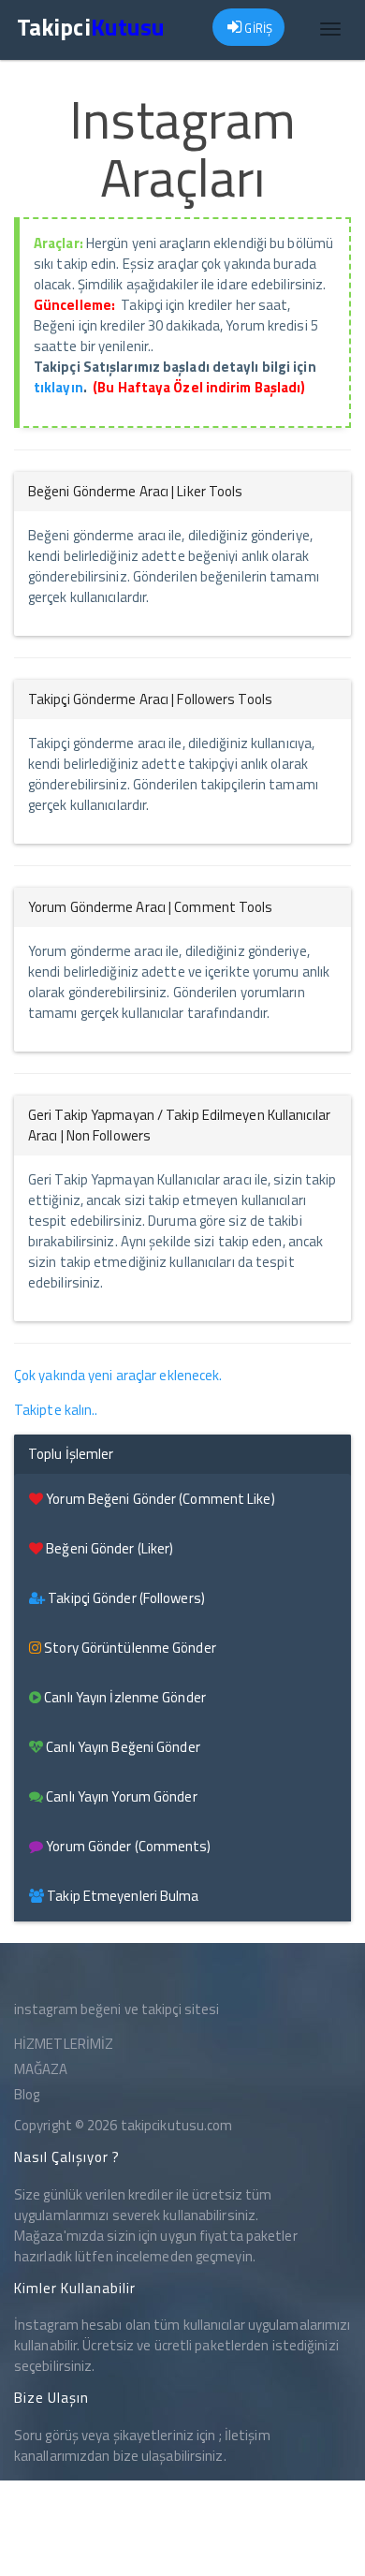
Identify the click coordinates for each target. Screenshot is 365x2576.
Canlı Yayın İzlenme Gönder (124, 1697)
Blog (27, 2094)
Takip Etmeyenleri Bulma (121, 1896)
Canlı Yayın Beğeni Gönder (122, 1747)
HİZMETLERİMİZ (64, 2044)
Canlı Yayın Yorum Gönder (120, 1796)
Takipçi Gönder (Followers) (125, 1598)
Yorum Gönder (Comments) (127, 1846)
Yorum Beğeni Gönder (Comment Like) (159, 1499)
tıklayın (58, 387)
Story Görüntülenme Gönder (129, 1648)
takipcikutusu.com (177, 2125)
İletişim (248, 2435)
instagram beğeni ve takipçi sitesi (117, 2009)
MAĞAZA (41, 2069)
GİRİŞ (257, 28)
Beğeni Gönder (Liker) (108, 1548)
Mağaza (39, 2236)
